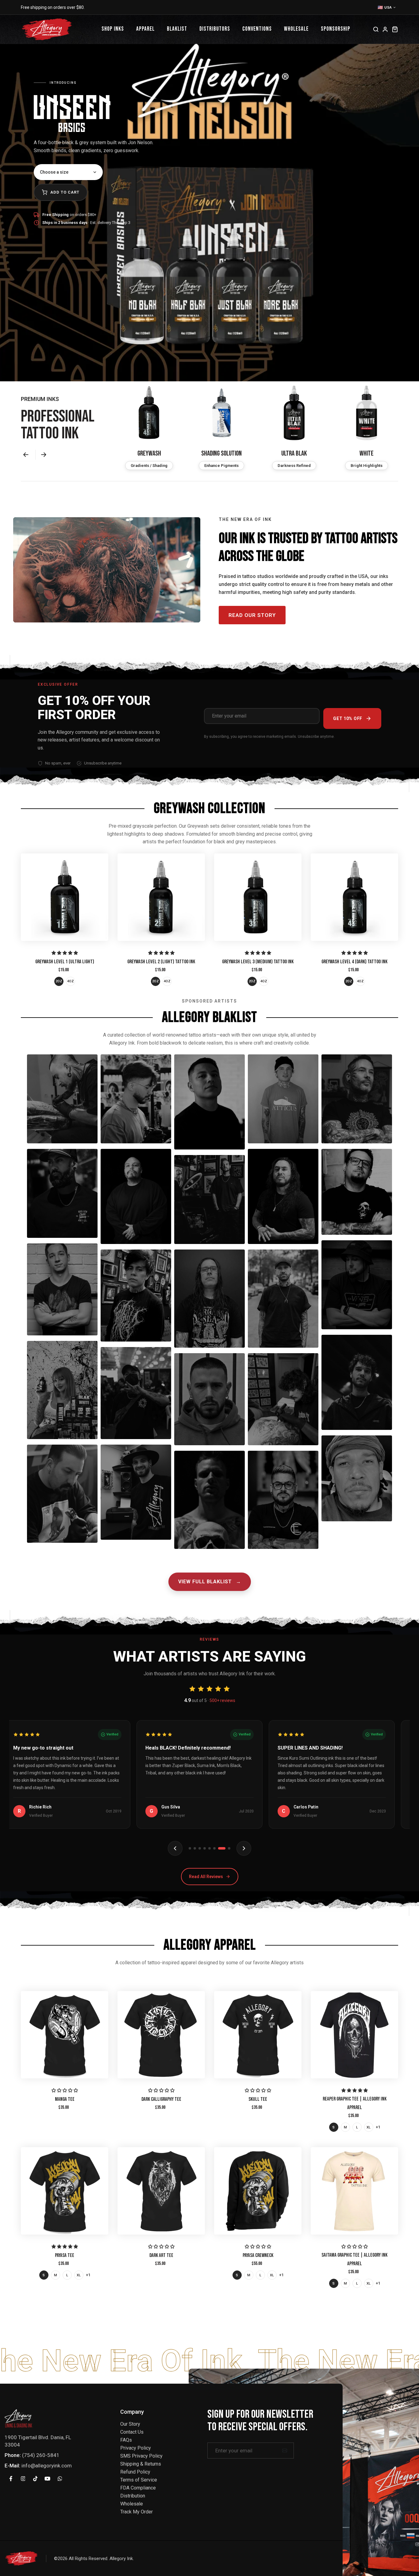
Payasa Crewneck (258, 2255)
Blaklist (177, 29)
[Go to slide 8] (229, 1848)
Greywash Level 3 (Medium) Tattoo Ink (258, 962)
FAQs (126, 2440)
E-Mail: (12, 2466)
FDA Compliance (138, 2488)
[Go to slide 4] (209, 1848)
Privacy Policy (136, 2448)
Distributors (215, 29)
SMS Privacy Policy (141, 2456)
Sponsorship (336, 29)
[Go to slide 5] (214, 1848)
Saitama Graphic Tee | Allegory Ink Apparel (354, 2259)
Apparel (145, 29)
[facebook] (11, 2478)
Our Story (130, 2424)
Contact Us (132, 2432)
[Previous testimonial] (175, 1848)
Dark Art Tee (161, 2255)
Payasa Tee (65, 2255)
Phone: (13, 2455)
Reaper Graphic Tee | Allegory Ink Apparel (355, 2103)
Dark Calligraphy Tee (161, 2099)
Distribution (133, 2496)
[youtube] (48, 2478)
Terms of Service (139, 2480)
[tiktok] (35, 2478)
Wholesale (296, 29)
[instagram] (23, 2478)
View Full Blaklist (210, 1582)
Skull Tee (258, 2099)
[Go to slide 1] (192, 1848)
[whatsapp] (60, 2478)
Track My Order (136, 2512)
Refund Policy (135, 2472)
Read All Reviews (206, 1877)
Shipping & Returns (141, 2464)
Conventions (257, 29)
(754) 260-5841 (41, 2455)
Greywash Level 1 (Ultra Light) (65, 962)
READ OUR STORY (252, 615)
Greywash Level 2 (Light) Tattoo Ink (161, 962)
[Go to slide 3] (205, 1848)
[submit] (285, 2451)
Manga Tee (65, 2099)
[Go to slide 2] (200, 1848)
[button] (27, 455)
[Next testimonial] (244, 1848)
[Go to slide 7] (224, 1848)
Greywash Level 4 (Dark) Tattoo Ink (354, 962)
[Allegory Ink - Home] (47, 29)
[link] (65, 897)
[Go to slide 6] (219, 1848)
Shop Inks (113, 29)
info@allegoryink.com (47, 2466)
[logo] (18, 2418)
